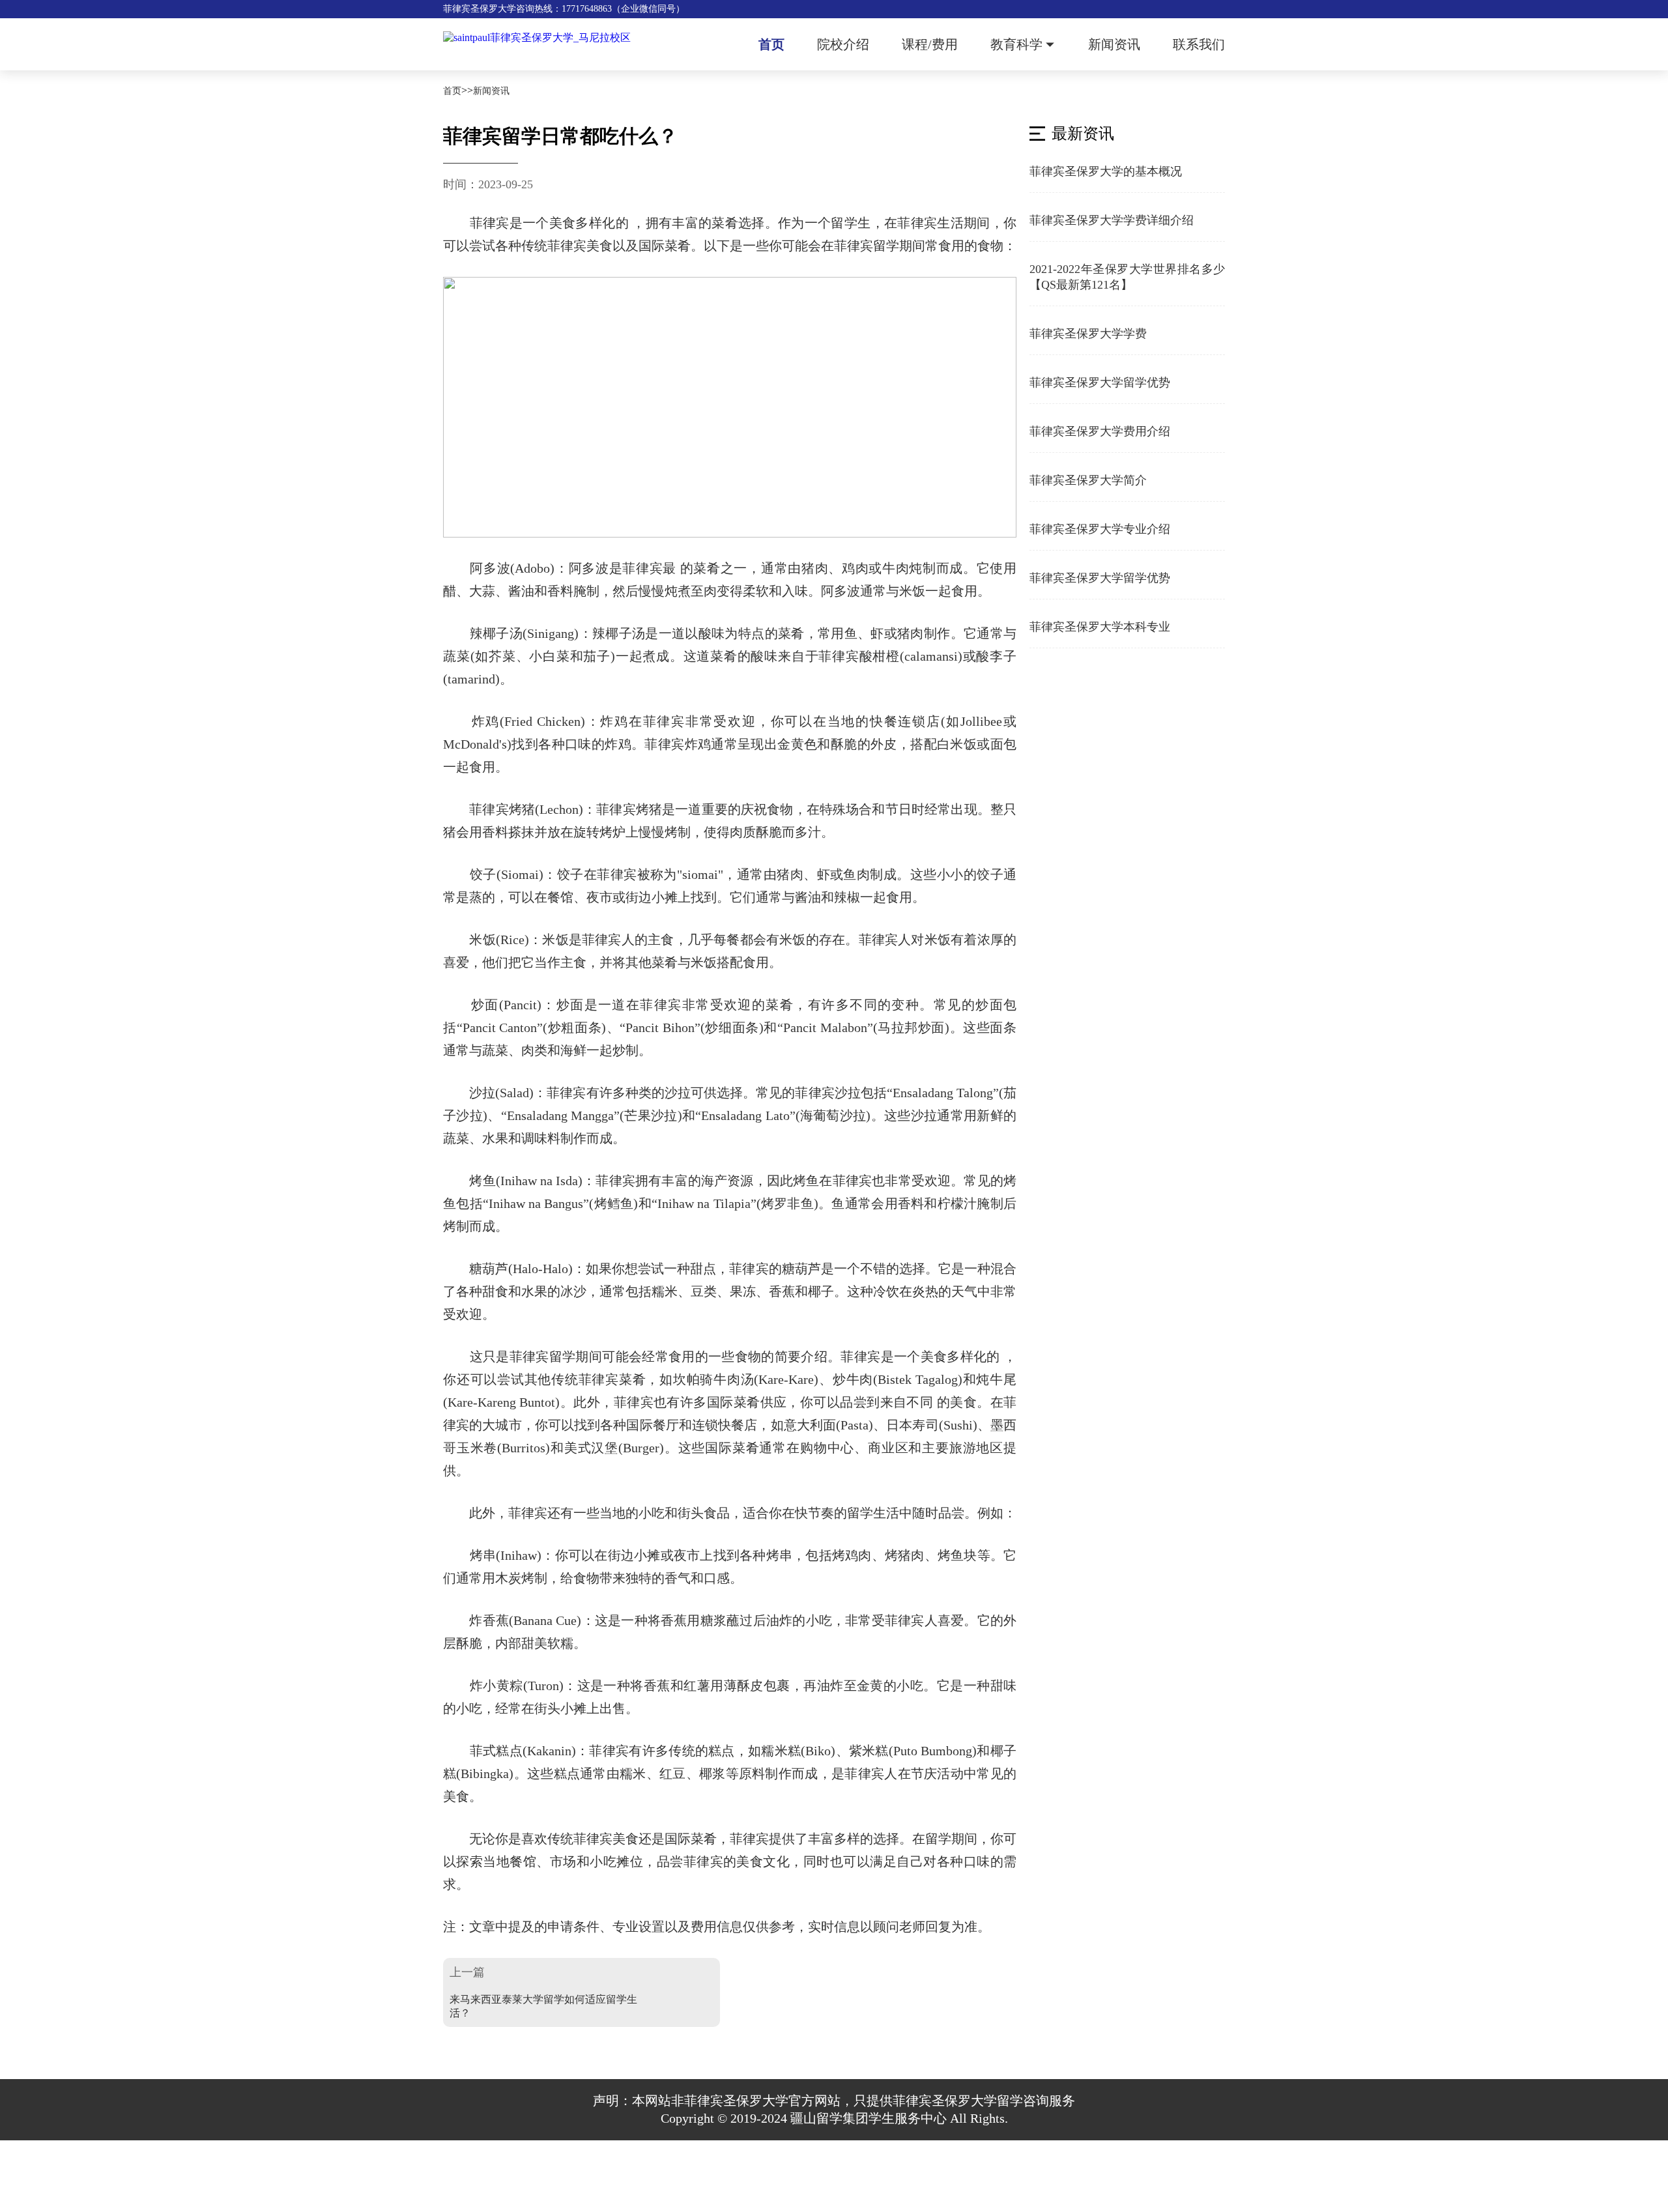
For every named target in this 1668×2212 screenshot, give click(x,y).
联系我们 (1199, 44)
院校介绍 (843, 44)
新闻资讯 (1114, 44)
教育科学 (1016, 44)
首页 (771, 44)
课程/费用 (930, 44)
